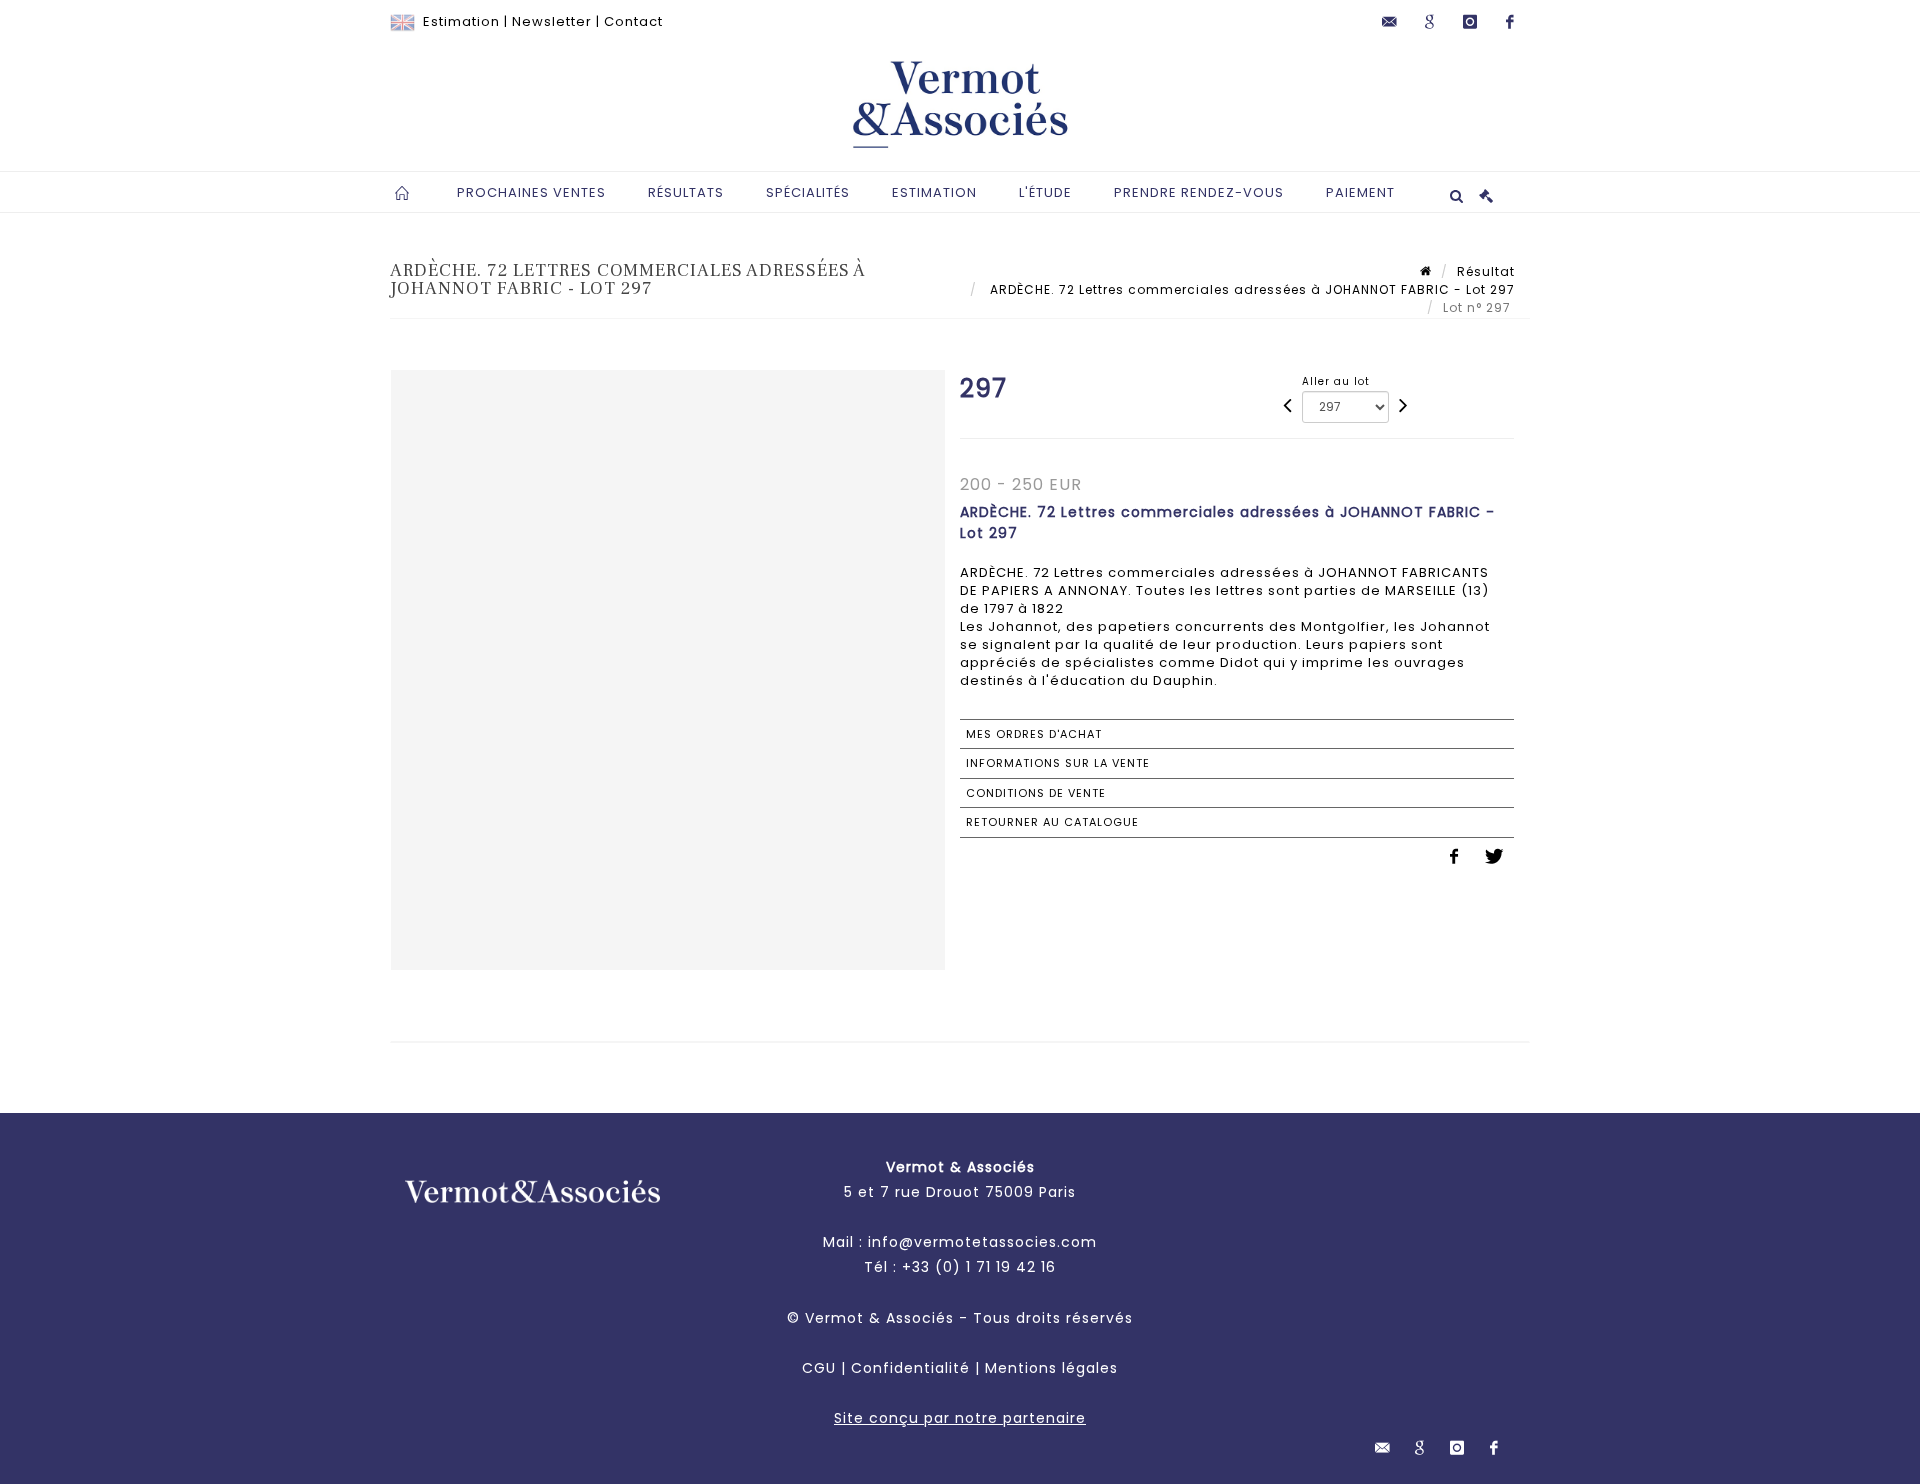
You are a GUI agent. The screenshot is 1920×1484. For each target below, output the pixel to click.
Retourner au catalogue (1052, 822)
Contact (633, 21)
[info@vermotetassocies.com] (1390, 22)
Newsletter (552, 21)
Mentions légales (1051, 1368)
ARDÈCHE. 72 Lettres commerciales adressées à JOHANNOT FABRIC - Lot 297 (1250, 289)
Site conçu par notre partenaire (960, 1418)
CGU (819, 1368)
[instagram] (1470, 22)
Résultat (1486, 271)
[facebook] (1510, 22)
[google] (1430, 22)
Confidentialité (910, 1368)
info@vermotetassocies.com (982, 1242)
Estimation (461, 21)
